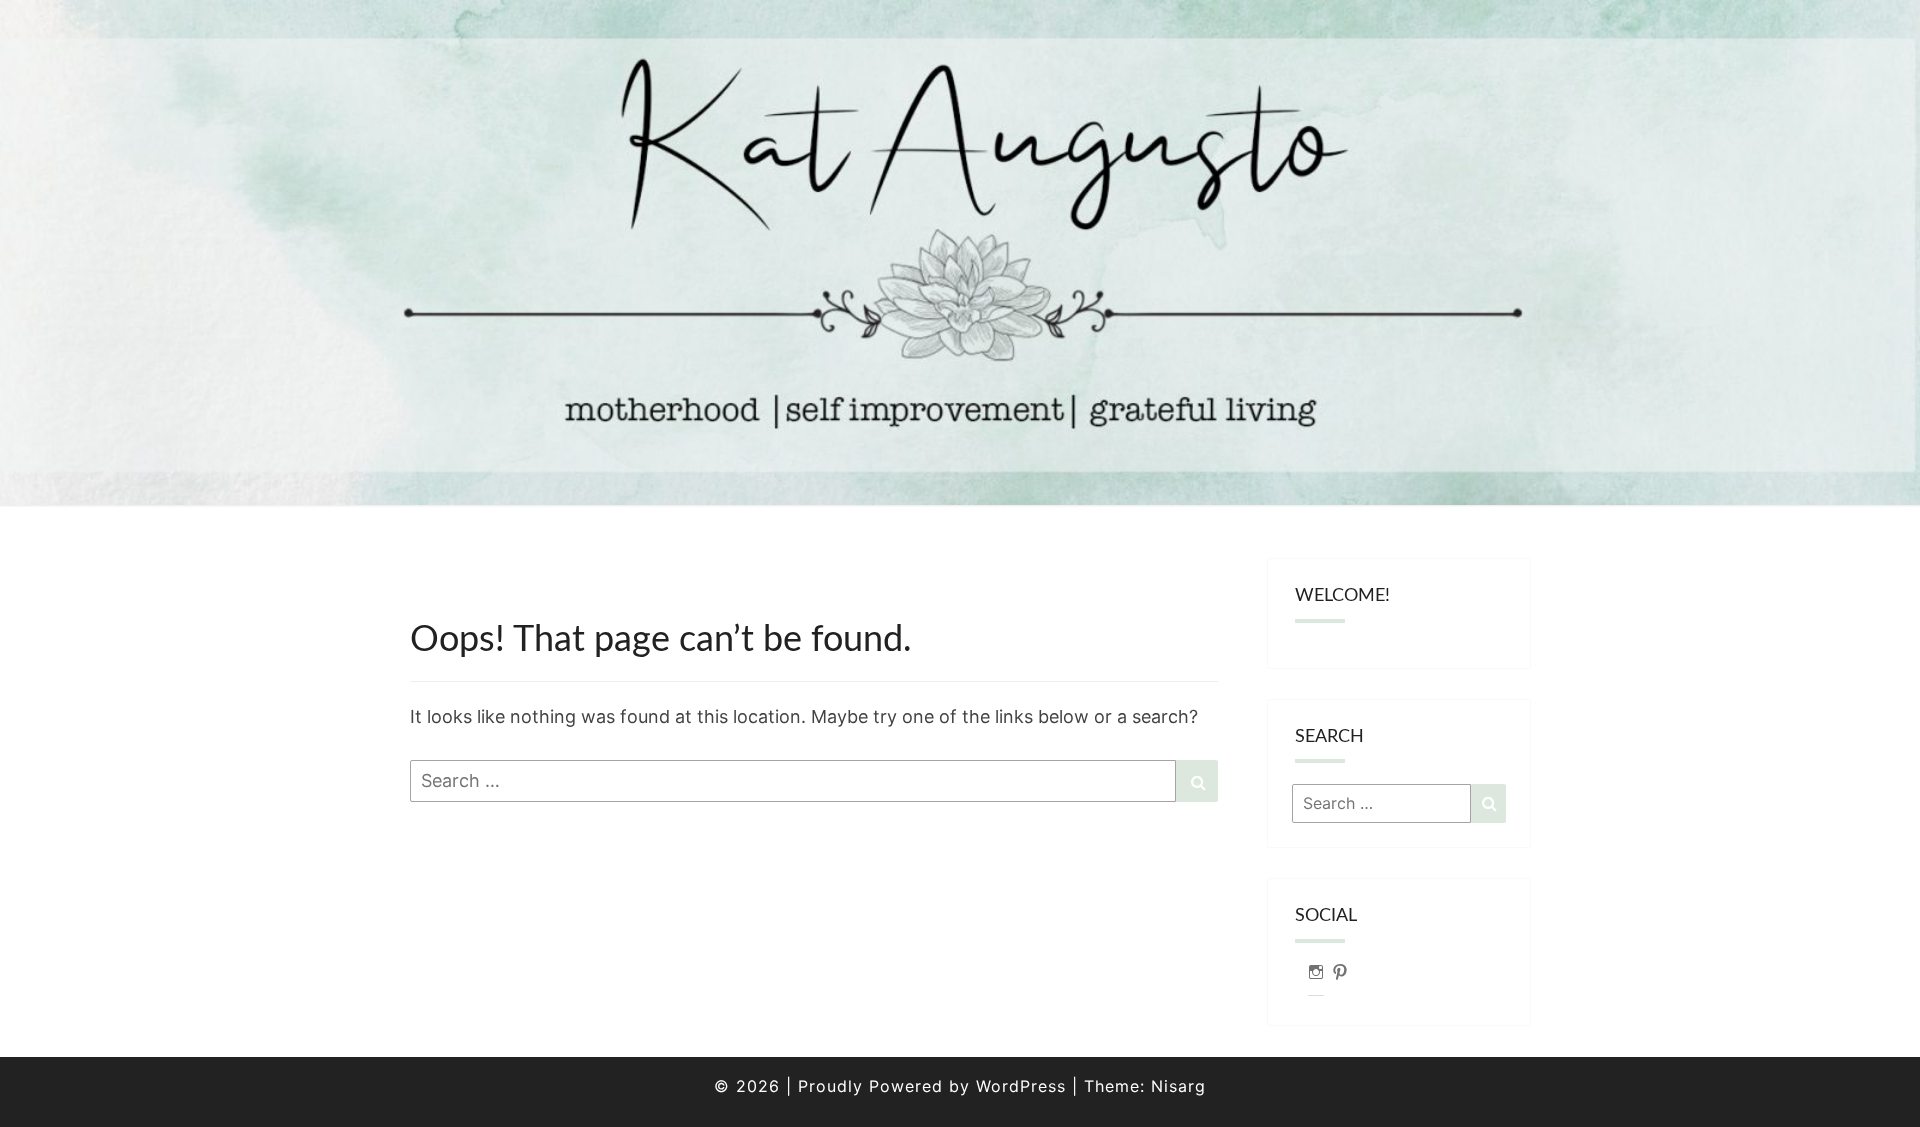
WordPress (1021, 1086)
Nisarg (1178, 1086)
